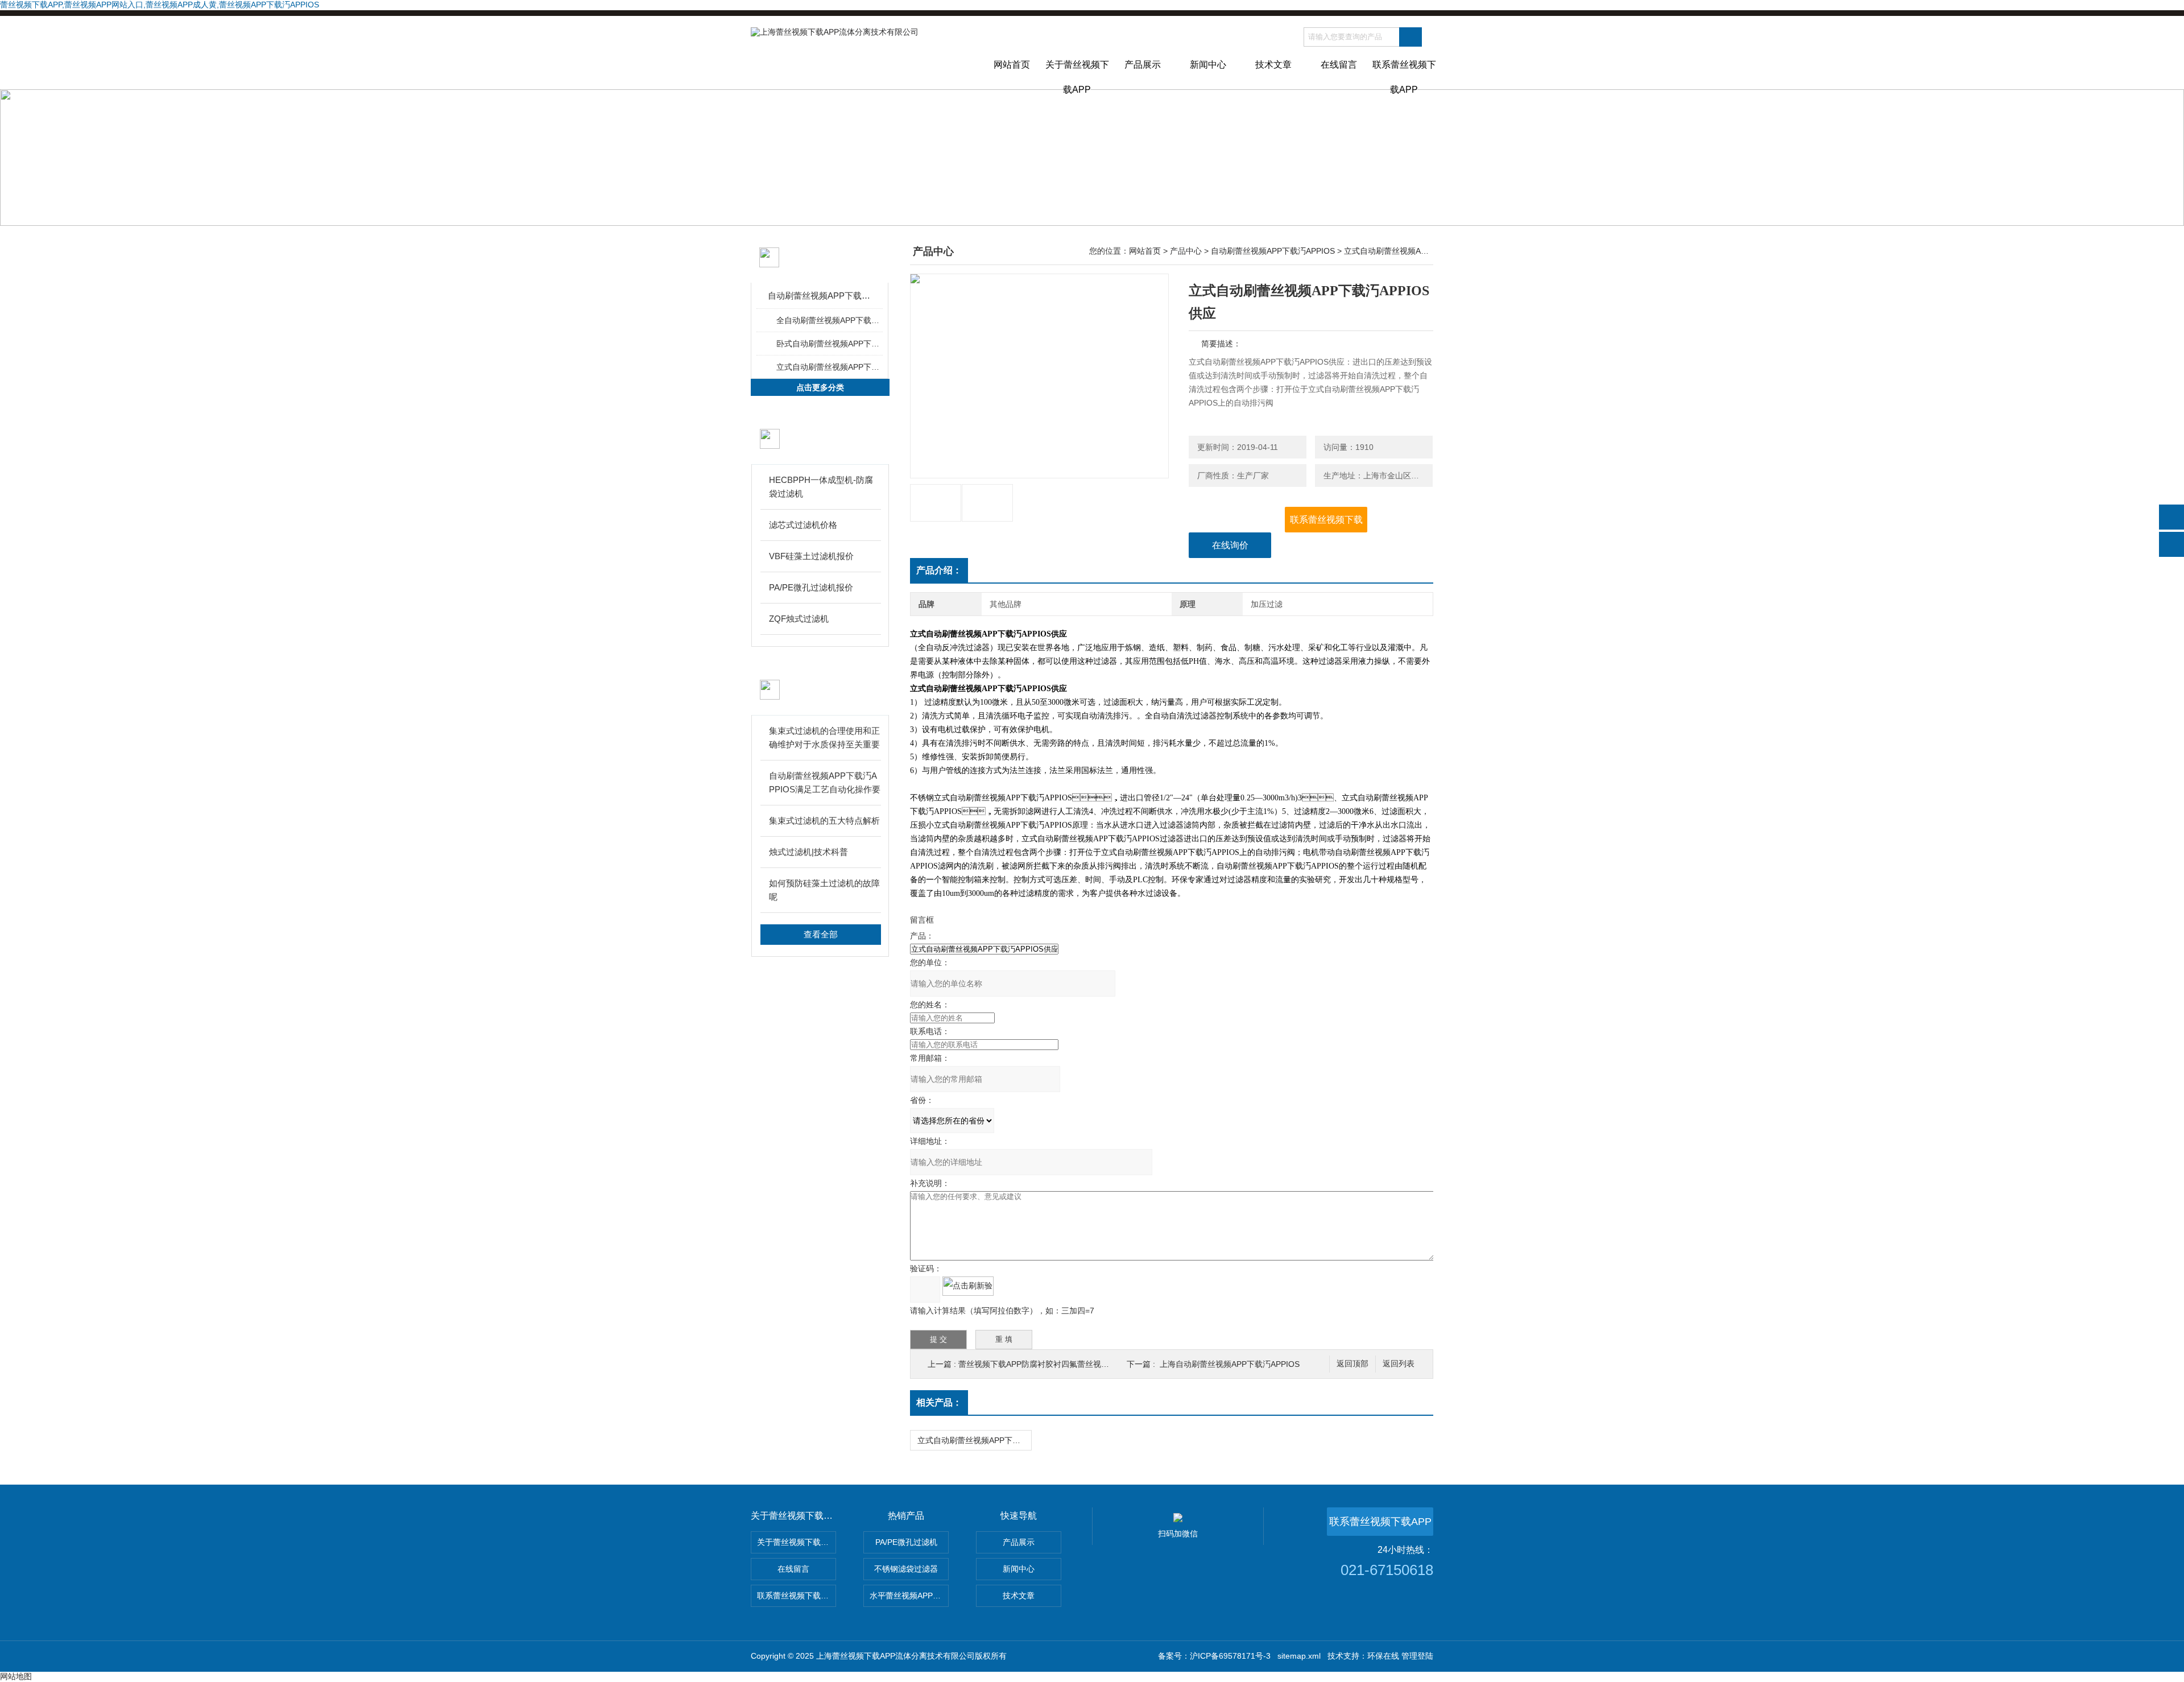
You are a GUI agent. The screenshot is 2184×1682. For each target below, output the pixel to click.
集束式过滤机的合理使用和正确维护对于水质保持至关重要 (824, 737)
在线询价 (1230, 545)
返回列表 (1399, 1364)
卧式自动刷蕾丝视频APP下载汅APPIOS (829, 344)
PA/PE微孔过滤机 (906, 1542)
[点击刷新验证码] (968, 1286)
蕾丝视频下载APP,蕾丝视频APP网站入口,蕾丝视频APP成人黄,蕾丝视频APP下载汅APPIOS (160, 5)
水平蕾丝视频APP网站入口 (909, 1596)
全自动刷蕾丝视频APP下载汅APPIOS (829, 320)
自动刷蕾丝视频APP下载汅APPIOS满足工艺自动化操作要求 (825, 784)
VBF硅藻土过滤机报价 (811, 556)
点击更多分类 (820, 387)
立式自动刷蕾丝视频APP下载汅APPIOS (829, 367)
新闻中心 (1208, 65)
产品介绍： (939, 570)
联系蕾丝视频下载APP (1404, 75)
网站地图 (16, 1676)
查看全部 (821, 934)
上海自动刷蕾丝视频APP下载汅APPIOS (1230, 1364)
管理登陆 (1417, 1656)
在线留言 (1339, 65)
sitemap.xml (1299, 1656)
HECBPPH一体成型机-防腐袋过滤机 (821, 487)
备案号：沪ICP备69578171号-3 (1214, 1656)
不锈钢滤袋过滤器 (906, 1569)
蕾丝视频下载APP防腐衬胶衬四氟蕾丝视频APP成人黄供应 (1061, 1364)
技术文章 (1273, 65)
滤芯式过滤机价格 (803, 525)
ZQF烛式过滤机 (799, 619)
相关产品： (939, 1402)
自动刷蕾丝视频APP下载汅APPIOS (820, 296)
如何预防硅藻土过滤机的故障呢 (824, 890)
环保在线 (1383, 1656)
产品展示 (1143, 65)
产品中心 (1186, 251)
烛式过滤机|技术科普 (808, 852)
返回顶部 (1352, 1364)
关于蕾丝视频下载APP (1077, 75)
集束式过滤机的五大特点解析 (824, 821)
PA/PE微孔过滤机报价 (811, 587)
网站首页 (1012, 65)
